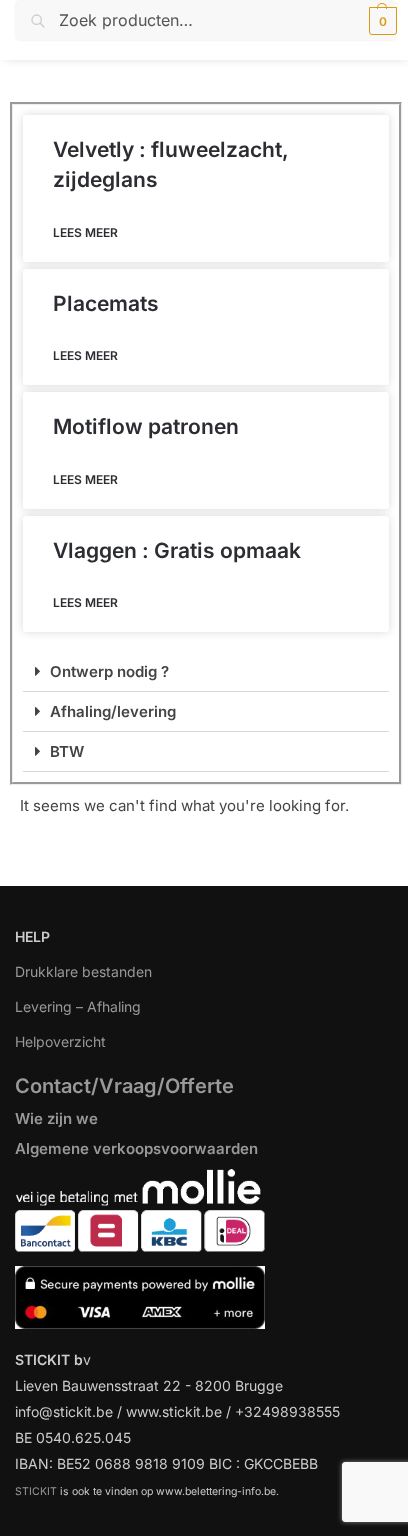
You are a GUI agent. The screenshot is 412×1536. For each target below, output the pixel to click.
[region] (206, 1390)
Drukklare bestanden (83, 971)
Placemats (106, 303)
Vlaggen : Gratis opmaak (177, 550)
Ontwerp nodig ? (109, 671)
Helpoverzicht (60, 1041)
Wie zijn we (56, 1118)
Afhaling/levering (113, 711)
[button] (380, 21)
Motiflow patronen (146, 426)
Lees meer (85, 232)
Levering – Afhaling (78, 1006)
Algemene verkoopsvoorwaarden (136, 1148)
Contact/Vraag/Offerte (124, 1086)
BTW (67, 751)
